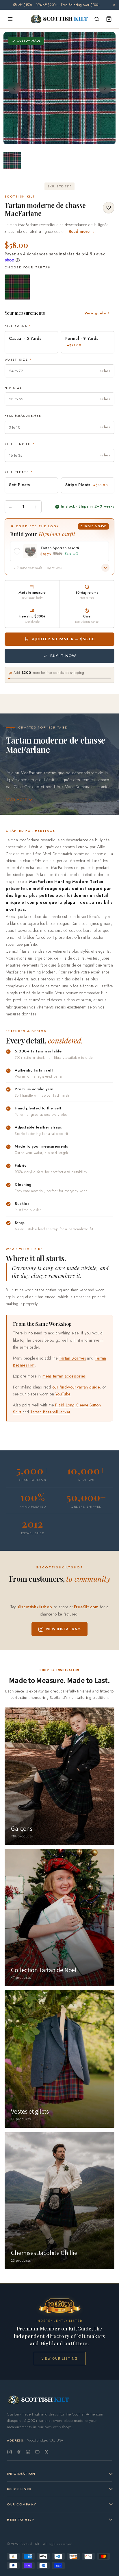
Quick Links (19, 2489)
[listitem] (12, 161)
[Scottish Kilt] (59, 19)
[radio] (17, 287)
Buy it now (63, 656)
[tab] (59, 139)
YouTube (63, 1394)
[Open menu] (10, 19)
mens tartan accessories (64, 1376)
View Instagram (63, 1629)
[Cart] (109, 19)
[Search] (97, 19)
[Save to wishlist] (109, 208)
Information (21, 2474)
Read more (16, 800)
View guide (95, 313)
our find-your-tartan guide (76, 1387)
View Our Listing (60, 2358)
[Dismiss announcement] (114, 5)
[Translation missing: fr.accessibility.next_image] (105, 88)
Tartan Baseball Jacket (50, 1412)
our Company (22, 2504)
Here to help (21, 2520)
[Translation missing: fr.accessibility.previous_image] (14, 88)
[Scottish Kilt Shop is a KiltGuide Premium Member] (59, 2306)
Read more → (82, 231)
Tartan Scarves (72, 1358)
